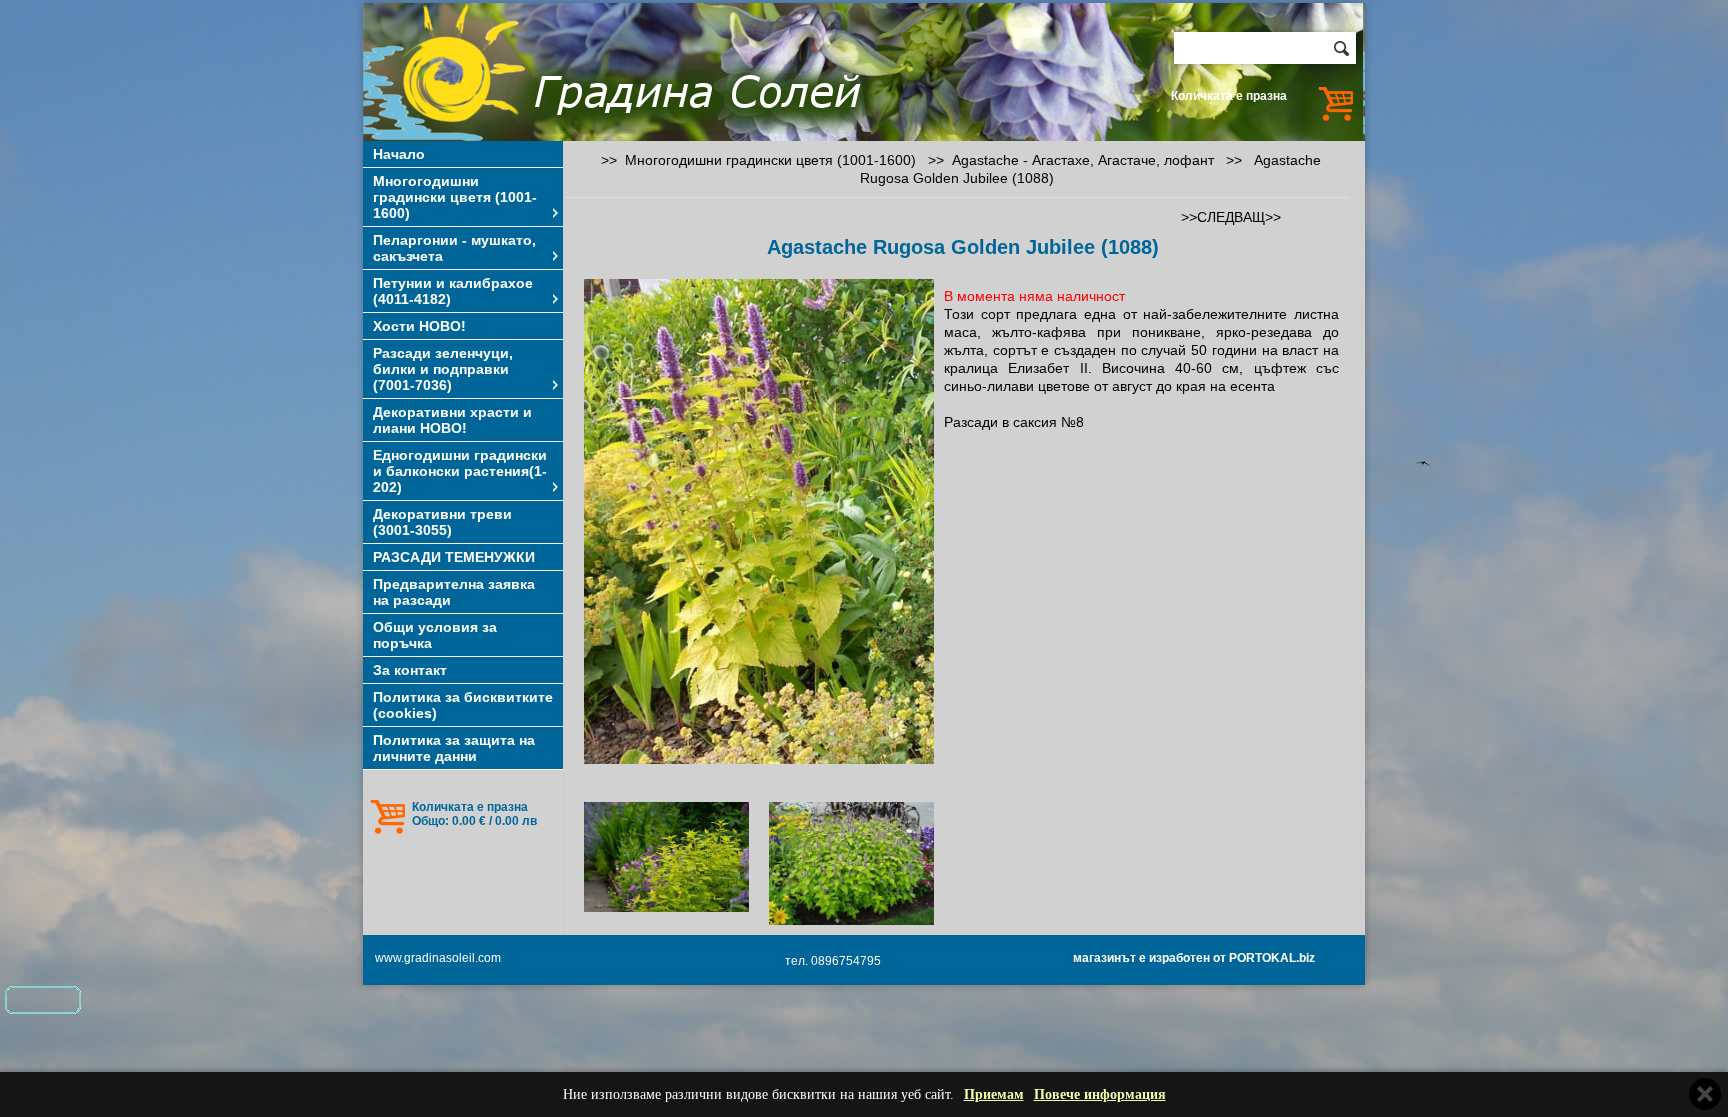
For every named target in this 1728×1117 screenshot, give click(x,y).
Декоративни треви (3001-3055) (442, 522)
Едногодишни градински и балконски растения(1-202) (460, 471)
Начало (399, 154)
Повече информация (1100, 1094)
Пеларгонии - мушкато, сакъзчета (454, 248)
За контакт (410, 670)
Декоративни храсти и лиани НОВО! (452, 420)
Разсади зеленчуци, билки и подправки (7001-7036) (443, 369)
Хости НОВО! (419, 326)
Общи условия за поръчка (435, 635)
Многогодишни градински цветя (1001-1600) (455, 197)
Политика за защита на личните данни (454, 748)
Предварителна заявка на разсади (454, 592)
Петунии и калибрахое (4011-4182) (453, 291)
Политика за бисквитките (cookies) (463, 705)
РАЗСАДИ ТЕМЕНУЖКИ (454, 557)
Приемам (994, 1094)
